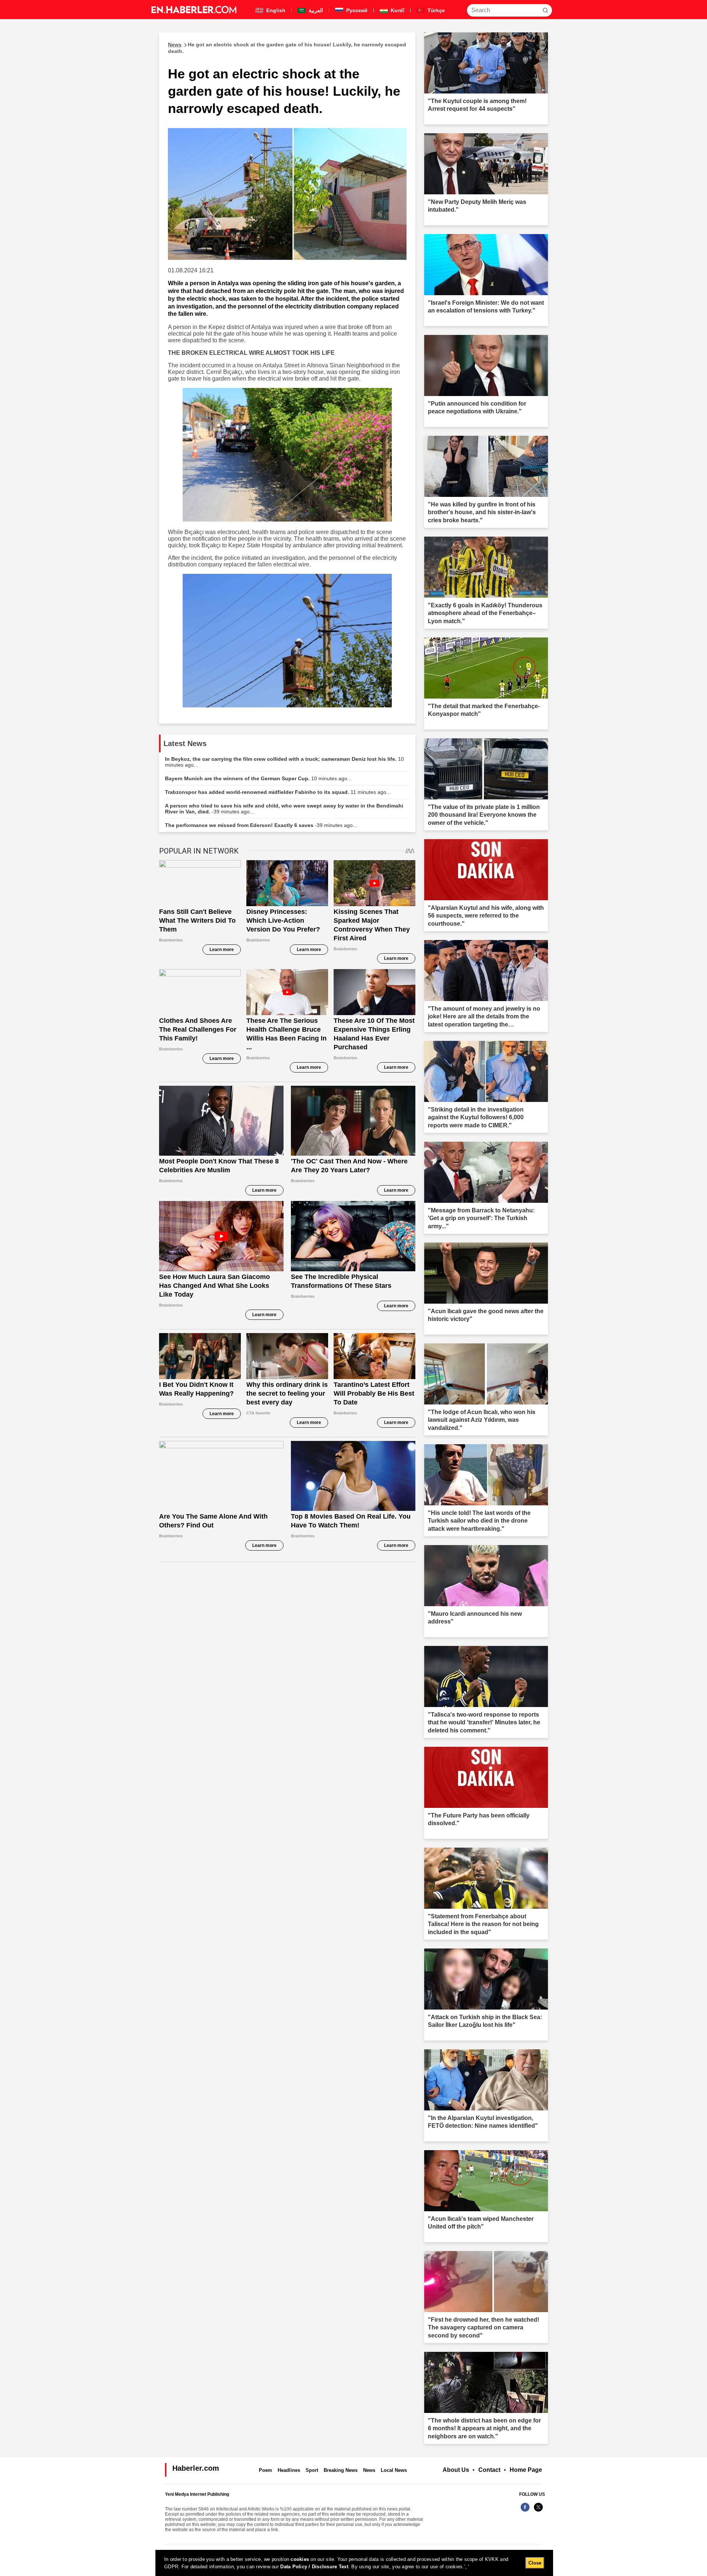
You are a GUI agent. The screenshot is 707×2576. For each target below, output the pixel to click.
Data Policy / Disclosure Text (314, 2567)
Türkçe (435, 10)
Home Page (526, 2470)
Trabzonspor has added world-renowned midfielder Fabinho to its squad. (278, 792)
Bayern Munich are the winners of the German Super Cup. (258, 778)
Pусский (356, 10)
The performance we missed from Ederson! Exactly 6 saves (261, 825)
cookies (300, 2559)
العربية (315, 10)
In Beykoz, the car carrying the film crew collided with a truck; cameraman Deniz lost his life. (284, 762)
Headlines (289, 2470)
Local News (394, 2470)
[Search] (545, 10)
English (275, 10)
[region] (354, 2563)
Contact (489, 2470)
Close (535, 2563)
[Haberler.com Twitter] (538, 2511)
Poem (265, 2470)
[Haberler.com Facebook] (525, 2511)
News (369, 2470)
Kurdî (397, 10)
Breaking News (341, 2470)
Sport (312, 2470)
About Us (456, 2470)
